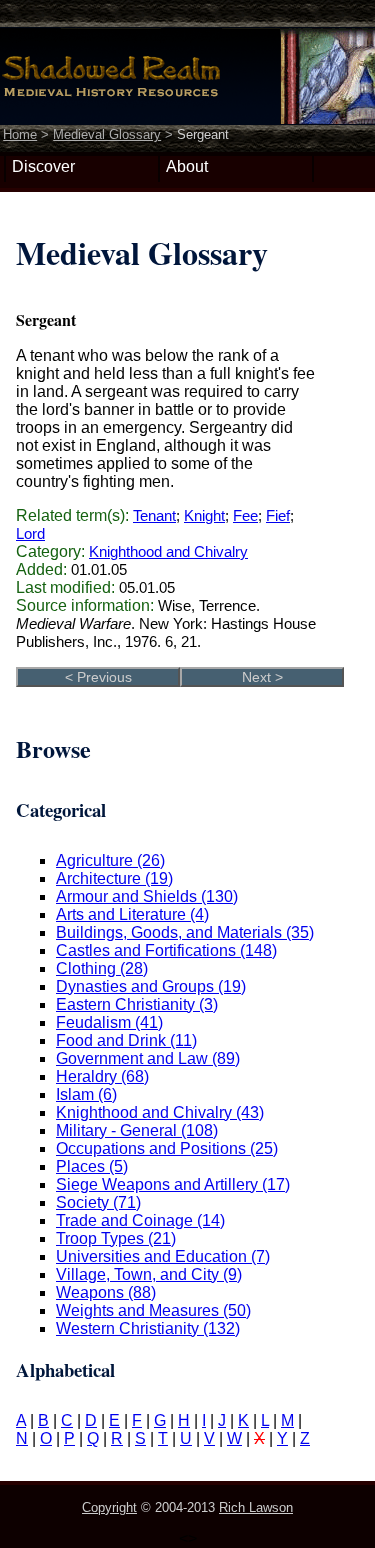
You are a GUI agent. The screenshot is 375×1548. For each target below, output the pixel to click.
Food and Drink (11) (126, 1040)
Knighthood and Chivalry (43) (160, 1112)
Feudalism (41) (109, 1022)
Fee (245, 515)
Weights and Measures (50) (153, 1310)
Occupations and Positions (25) (167, 1148)
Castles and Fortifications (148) (166, 950)
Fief (278, 515)
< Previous (98, 677)
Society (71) (98, 1202)
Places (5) (92, 1166)
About (187, 166)
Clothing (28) (102, 968)
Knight (204, 515)
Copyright (109, 1507)
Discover (43, 166)
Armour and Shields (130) (147, 896)
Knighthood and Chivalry (168, 551)
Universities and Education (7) (163, 1256)
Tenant (154, 515)
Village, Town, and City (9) (149, 1274)
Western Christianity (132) (148, 1328)
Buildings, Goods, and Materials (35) (185, 932)
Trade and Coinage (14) (140, 1220)
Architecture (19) (114, 878)
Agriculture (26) (110, 860)
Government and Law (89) (148, 1058)
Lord (30, 533)
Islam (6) (86, 1094)
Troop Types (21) (116, 1238)
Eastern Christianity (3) (137, 1004)
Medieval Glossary (107, 134)
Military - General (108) (137, 1130)
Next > (262, 677)
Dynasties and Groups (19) (151, 986)
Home (20, 134)
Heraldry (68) (102, 1076)
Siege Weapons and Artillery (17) (173, 1184)
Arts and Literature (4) (132, 914)
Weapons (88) (106, 1292)
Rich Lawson (256, 1507)
